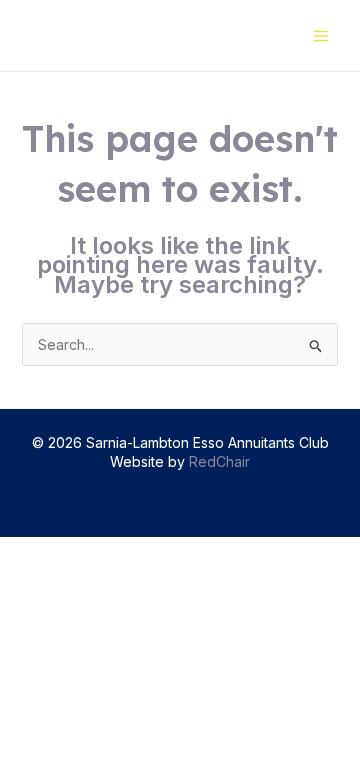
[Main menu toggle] (320, 35)
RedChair (219, 461)
